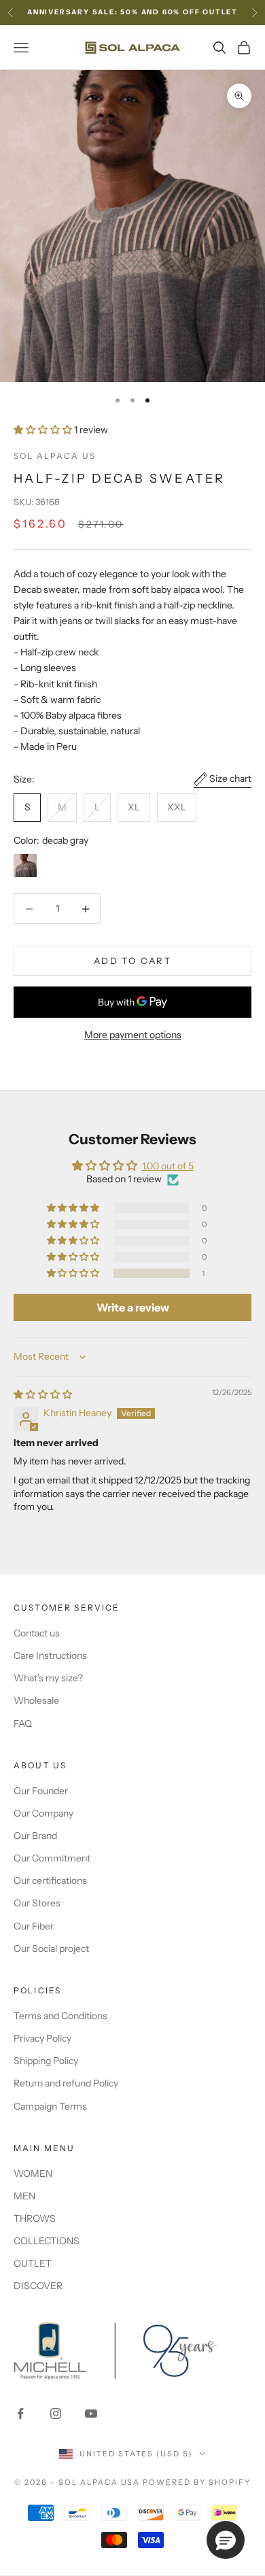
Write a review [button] (133, 1307)
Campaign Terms (50, 2106)
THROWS (35, 2218)
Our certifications (50, 1881)
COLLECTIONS (47, 2241)
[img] (43, 1394)
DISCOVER (38, 2286)
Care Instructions (50, 1655)
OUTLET (33, 2263)
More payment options (133, 1035)
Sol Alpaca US (55, 456)
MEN (24, 2196)
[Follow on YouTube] (91, 2414)
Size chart (230, 778)
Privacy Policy (42, 2038)
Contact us (37, 1633)
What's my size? (48, 1678)
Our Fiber (34, 1926)
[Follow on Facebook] (20, 2414)
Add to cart (132, 961)
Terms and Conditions (60, 2016)
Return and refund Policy (66, 2083)
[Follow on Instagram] (56, 2414)
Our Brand (35, 1836)
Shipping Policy (46, 2061)
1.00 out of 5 (168, 1166)
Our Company (43, 1813)
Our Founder (41, 1791)
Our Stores (37, 1903)
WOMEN (33, 2174)
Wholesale (36, 1700)
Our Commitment (52, 1858)
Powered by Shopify (197, 2482)
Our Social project (51, 1948)
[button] (44, 430)
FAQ (23, 1723)
